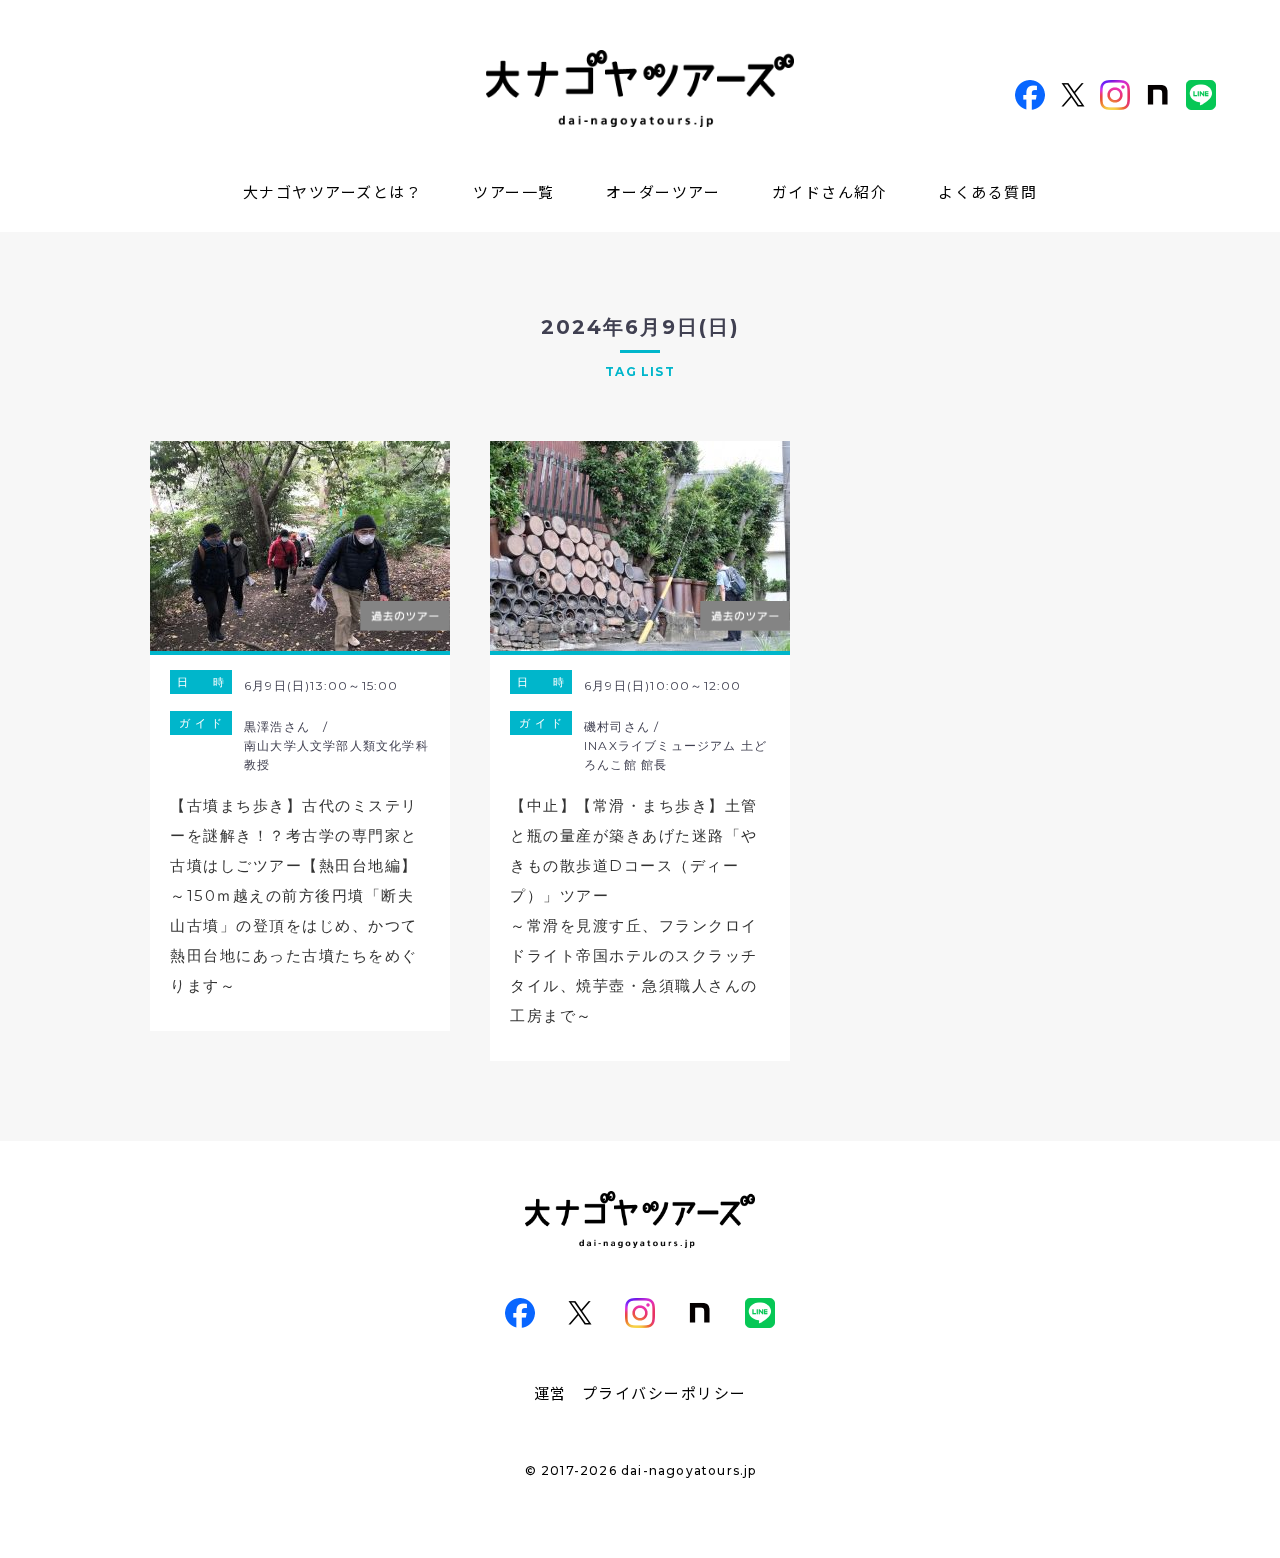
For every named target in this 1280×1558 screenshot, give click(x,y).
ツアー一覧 (514, 191)
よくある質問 (987, 191)
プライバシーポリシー (664, 1392)
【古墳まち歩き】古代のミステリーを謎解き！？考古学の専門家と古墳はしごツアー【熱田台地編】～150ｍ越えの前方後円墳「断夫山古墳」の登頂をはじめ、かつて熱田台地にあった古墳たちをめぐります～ (294, 895)
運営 (550, 1392)
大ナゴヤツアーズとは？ (333, 191)
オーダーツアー (663, 191)
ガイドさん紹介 (830, 191)
